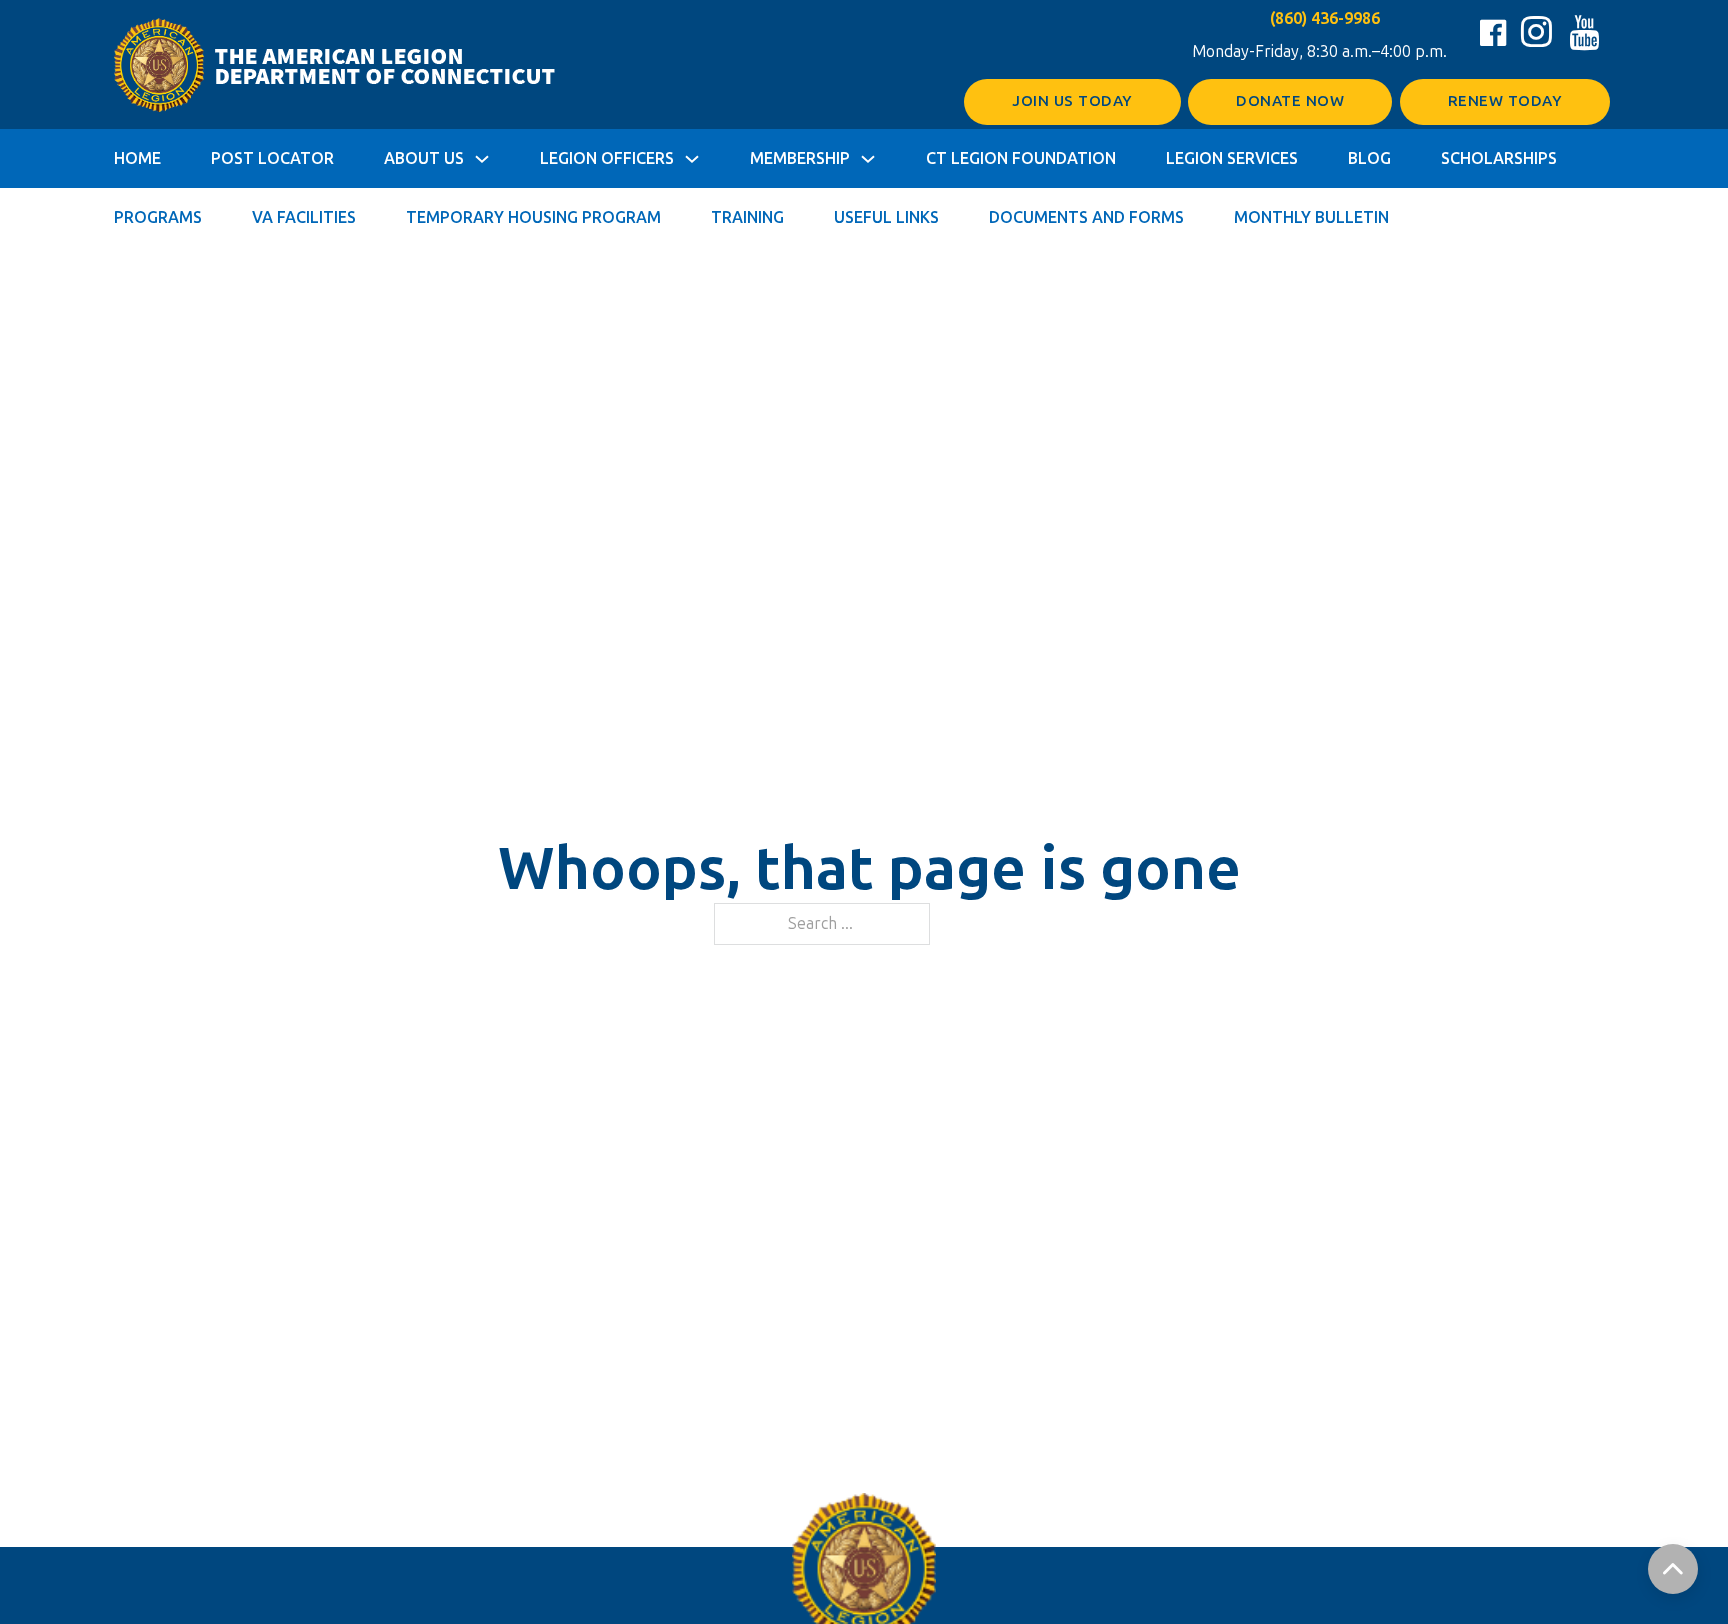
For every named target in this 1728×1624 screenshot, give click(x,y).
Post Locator (272, 158)
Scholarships (1499, 158)
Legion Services (1232, 158)
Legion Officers (607, 158)
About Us (424, 158)
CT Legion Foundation (1021, 158)
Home (137, 158)
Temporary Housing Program (533, 217)
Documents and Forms (1086, 217)
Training (747, 217)
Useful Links (886, 217)
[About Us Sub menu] (482, 159)
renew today (1505, 101)
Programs (158, 217)
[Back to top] (1673, 1569)
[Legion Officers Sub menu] (692, 159)
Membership (800, 158)
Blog (1369, 158)
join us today (1072, 101)
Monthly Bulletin (1311, 217)
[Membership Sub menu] (868, 159)
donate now (1290, 101)
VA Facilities (304, 217)
